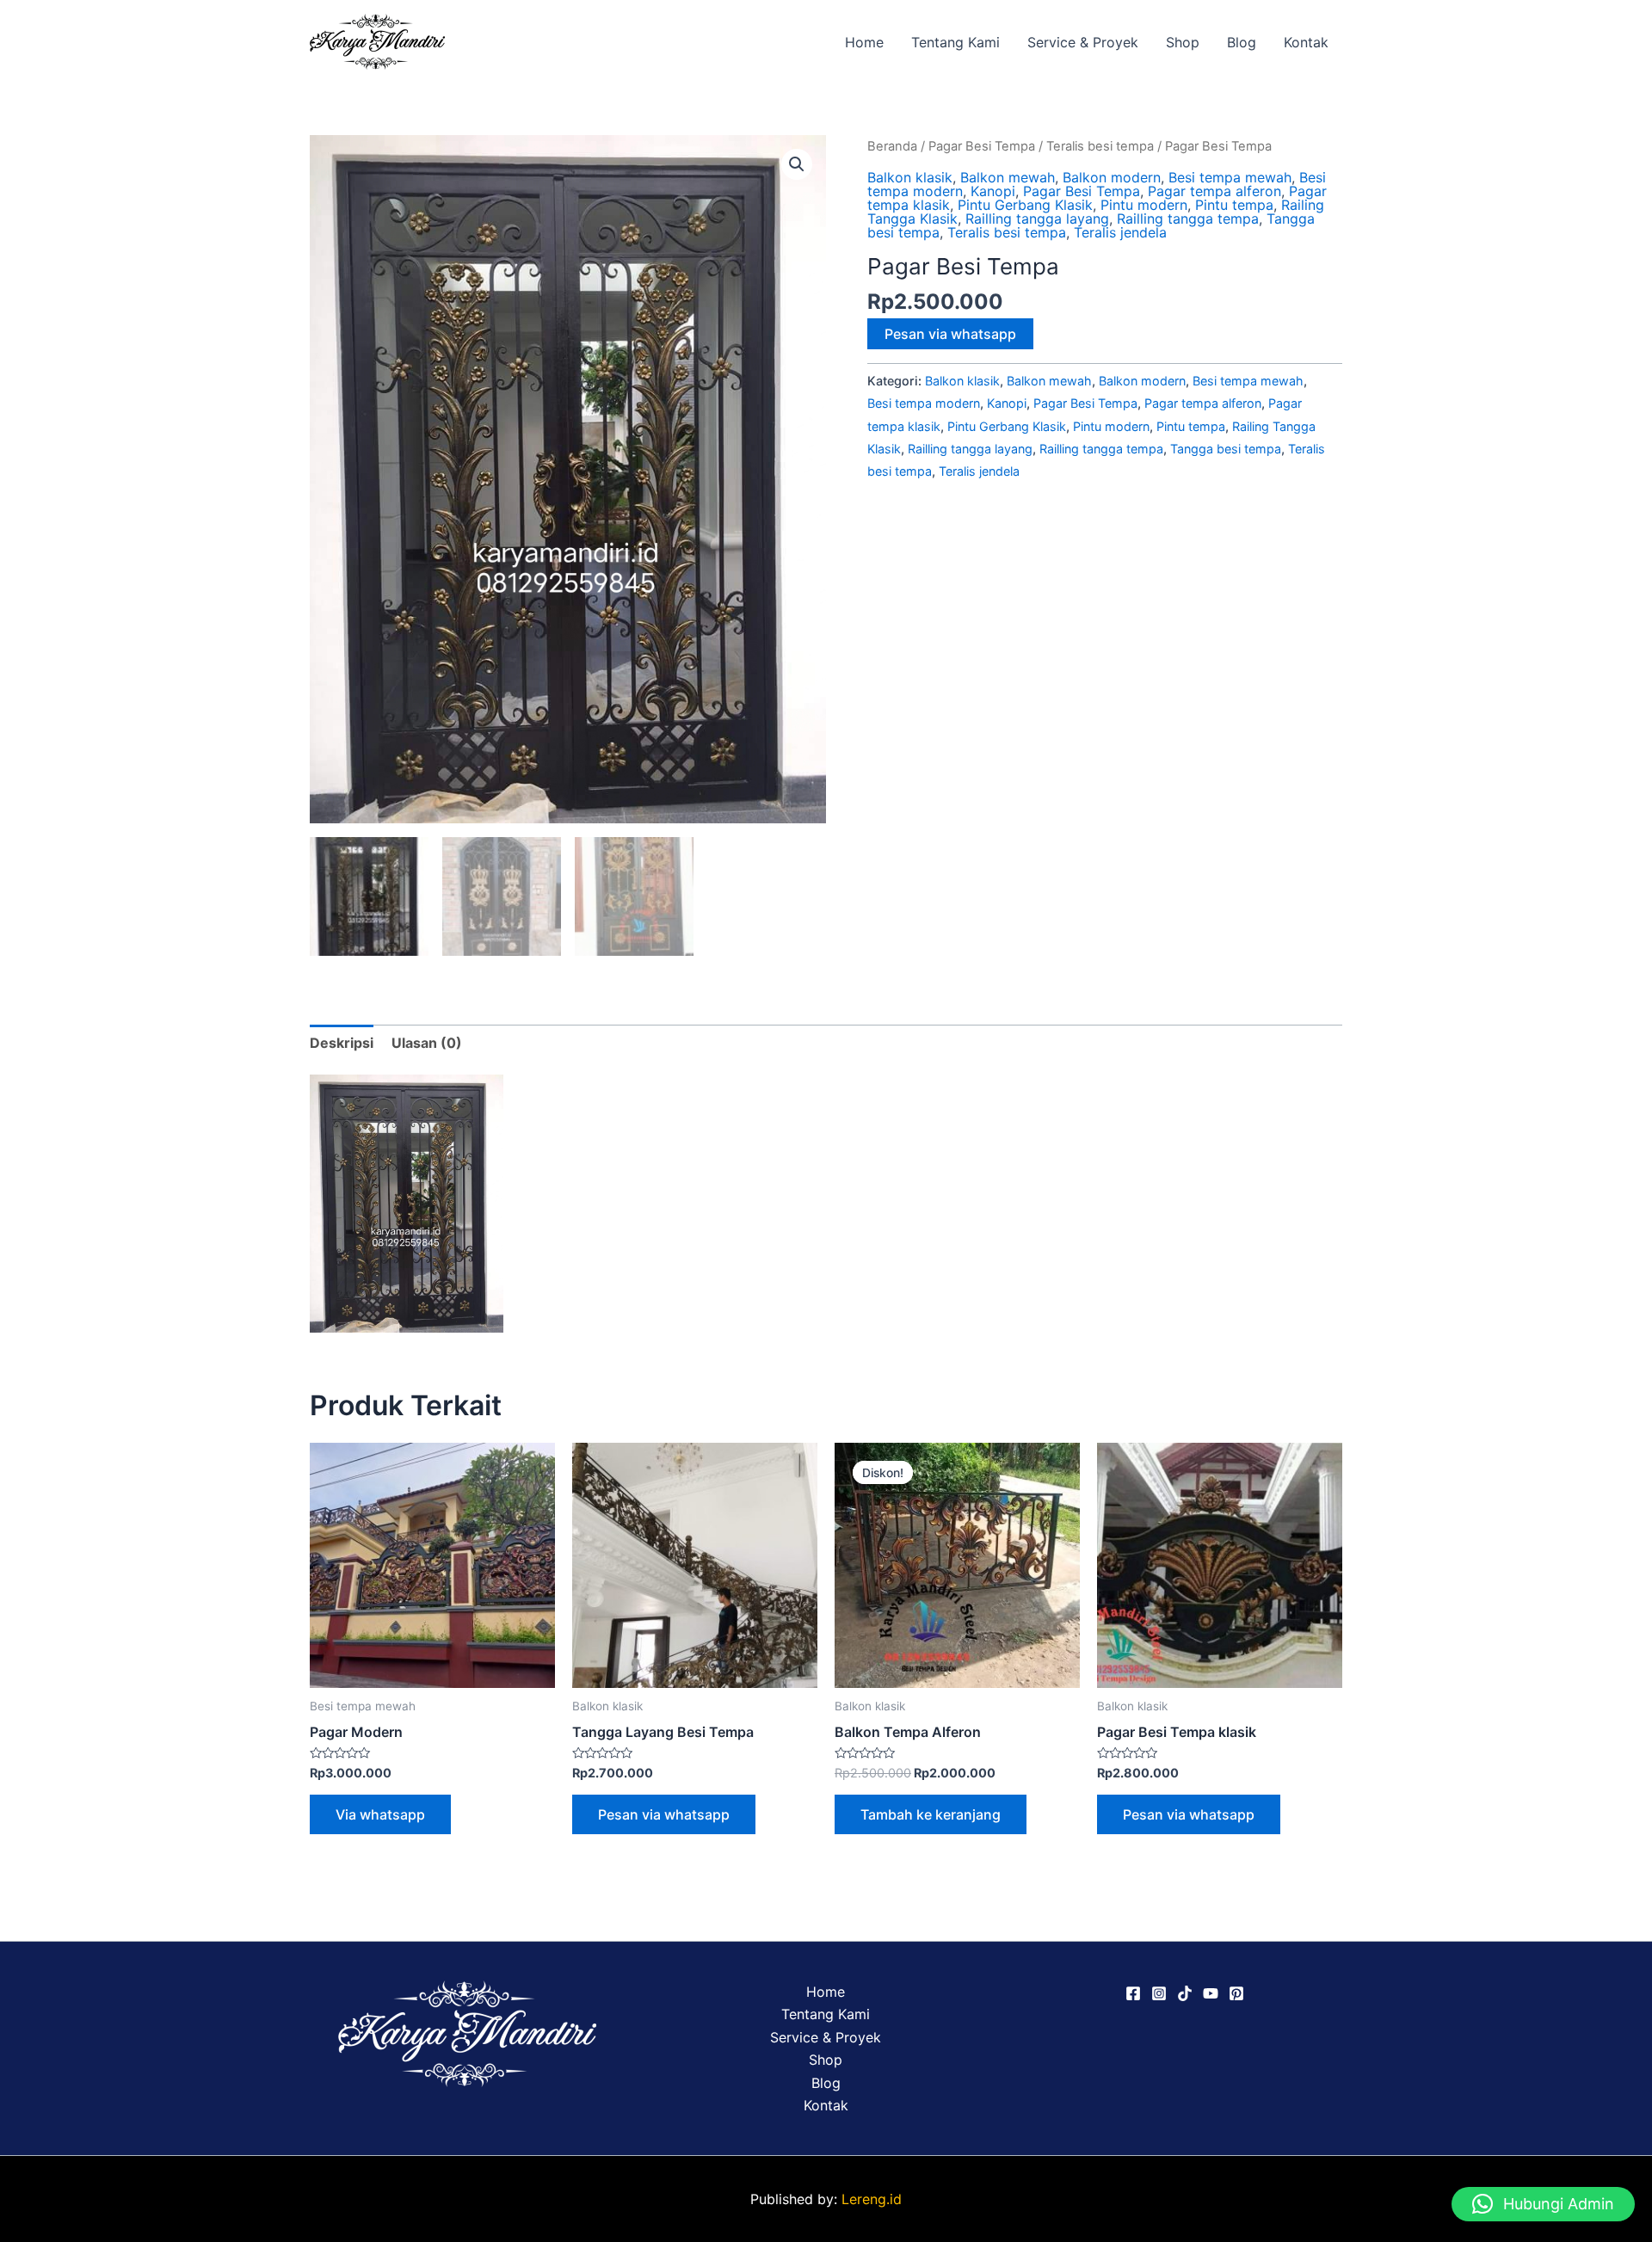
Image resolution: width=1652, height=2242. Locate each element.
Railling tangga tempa (1188, 219)
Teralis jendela (1120, 232)
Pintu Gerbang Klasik (1025, 205)
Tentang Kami (955, 42)
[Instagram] (1159, 1993)
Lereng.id (872, 2199)
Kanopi (993, 191)
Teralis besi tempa (1100, 146)
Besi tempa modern (924, 403)
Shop (1183, 42)
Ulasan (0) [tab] (427, 1043)
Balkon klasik (910, 177)
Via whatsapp (380, 1814)
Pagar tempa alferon (1214, 191)
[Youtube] (1211, 1993)
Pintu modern (1144, 205)
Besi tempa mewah (1230, 177)
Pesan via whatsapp (950, 334)
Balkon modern (1112, 177)
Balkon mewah (1008, 177)
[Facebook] (1133, 1993)
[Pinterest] (1236, 1993)
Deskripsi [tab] (342, 1043)
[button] (797, 164)
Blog (1242, 42)
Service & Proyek (1083, 42)
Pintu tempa (1234, 205)
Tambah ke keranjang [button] (931, 1814)
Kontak (1306, 42)
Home (864, 42)
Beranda (892, 146)
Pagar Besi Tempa (982, 146)
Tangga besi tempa (1226, 449)
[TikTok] (1185, 1993)
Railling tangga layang (1037, 219)
